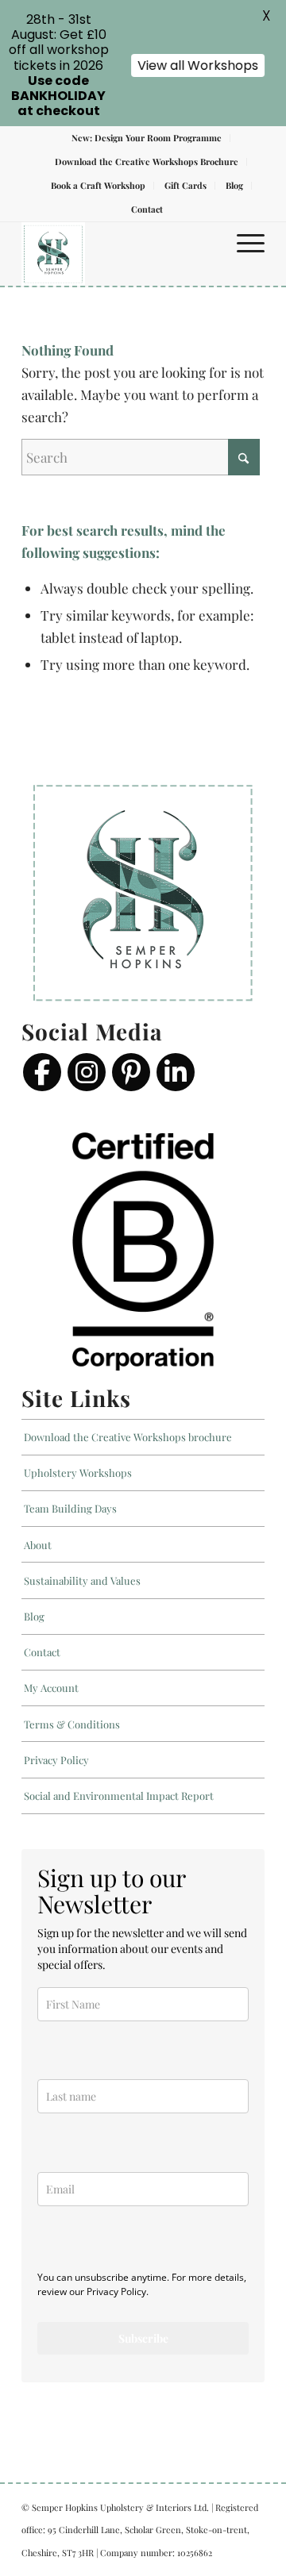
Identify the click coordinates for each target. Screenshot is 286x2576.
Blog (234, 185)
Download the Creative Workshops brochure (128, 1437)
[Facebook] (42, 1072)
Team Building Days (70, 1508)
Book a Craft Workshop (98, 185)
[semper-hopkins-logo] (119, 254)
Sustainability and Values (82, 1580)
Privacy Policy (56, 1760)
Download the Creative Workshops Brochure (147, 161)
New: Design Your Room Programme (147, 138)
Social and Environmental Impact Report (119, 1796)
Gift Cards (186, 185)
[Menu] (243, 242)
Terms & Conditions (72, 1724)
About (38, 1545)
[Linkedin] (176, 1072)
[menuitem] (147, 138)
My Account (51, 1688)
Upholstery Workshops (78, 1473)
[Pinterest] (131, 1072)
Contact (147, 209)
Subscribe (143, 2338)
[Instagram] (87, 1072)
